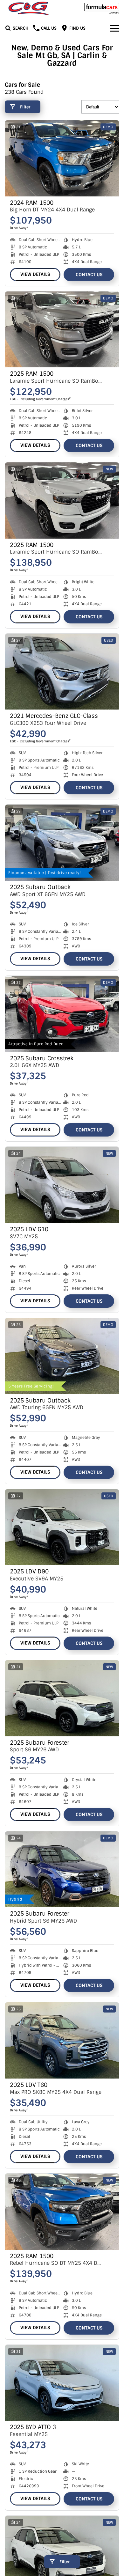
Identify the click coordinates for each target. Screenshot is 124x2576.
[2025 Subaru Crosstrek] (62, 1014)
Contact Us (89, 275)
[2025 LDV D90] (62, 1527)
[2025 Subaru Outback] (62, 843)
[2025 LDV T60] (62, 2040)
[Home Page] (29, 8)
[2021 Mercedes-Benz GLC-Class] (62, 672)
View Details (35, 274)
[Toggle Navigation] (115, 28)
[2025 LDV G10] (62, 1185)
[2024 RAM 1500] (62, 158)
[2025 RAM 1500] (62, 330)
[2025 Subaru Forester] (62, 1698)
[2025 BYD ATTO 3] (62, 2383)
